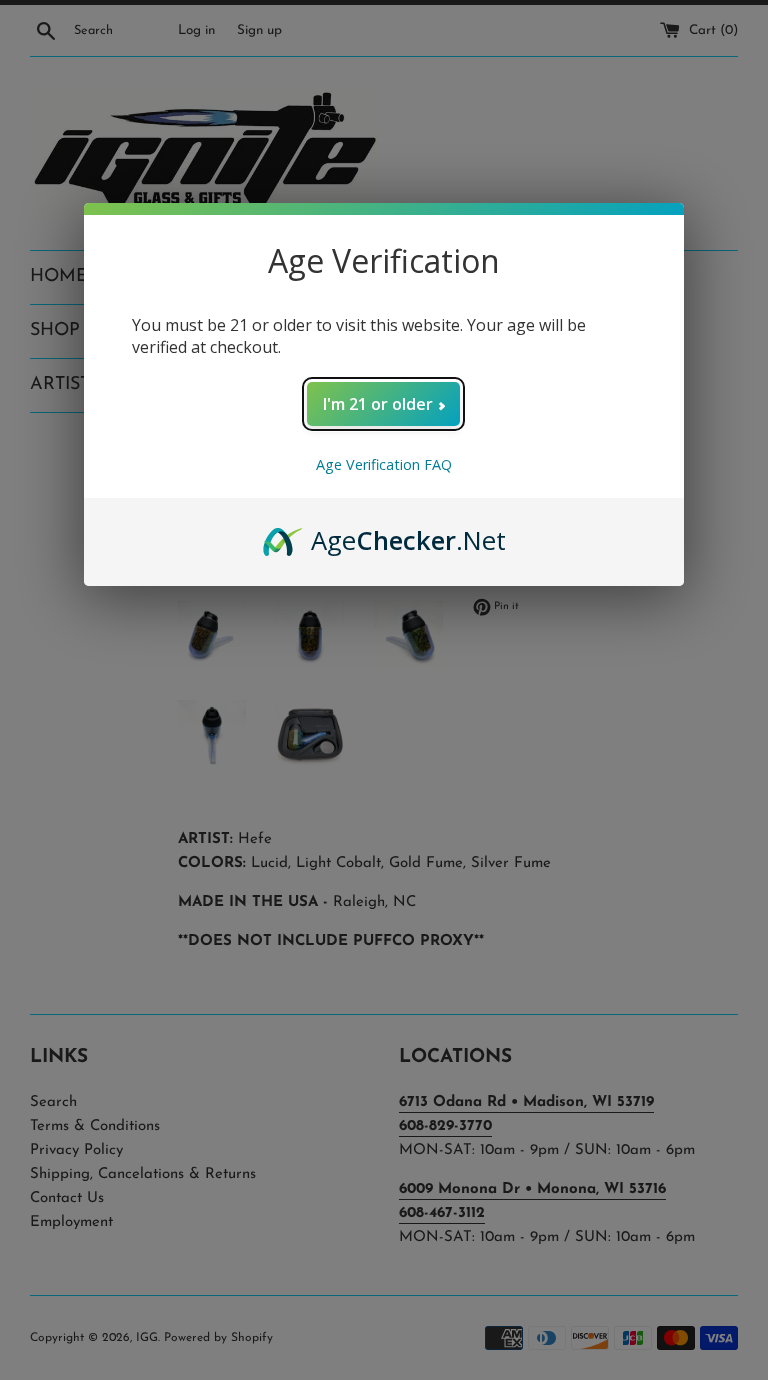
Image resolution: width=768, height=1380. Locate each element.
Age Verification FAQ (384, 464)
